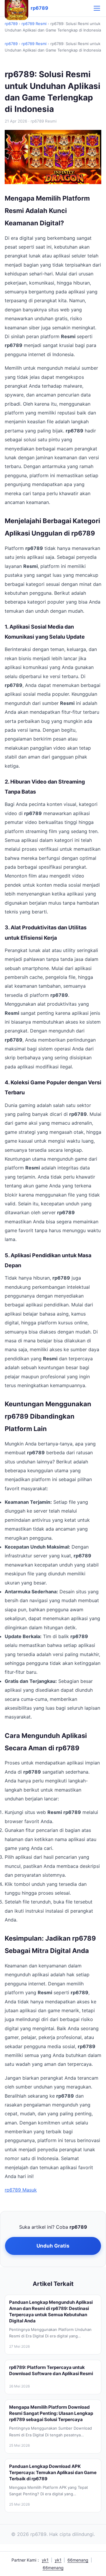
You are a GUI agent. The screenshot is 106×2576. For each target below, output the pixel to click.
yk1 (45, 2560)
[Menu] (97, 8)
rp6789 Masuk (21, 2190)
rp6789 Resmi (34, 24)
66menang (78, 2560)
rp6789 (11, 24)
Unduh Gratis (53, 2246)
